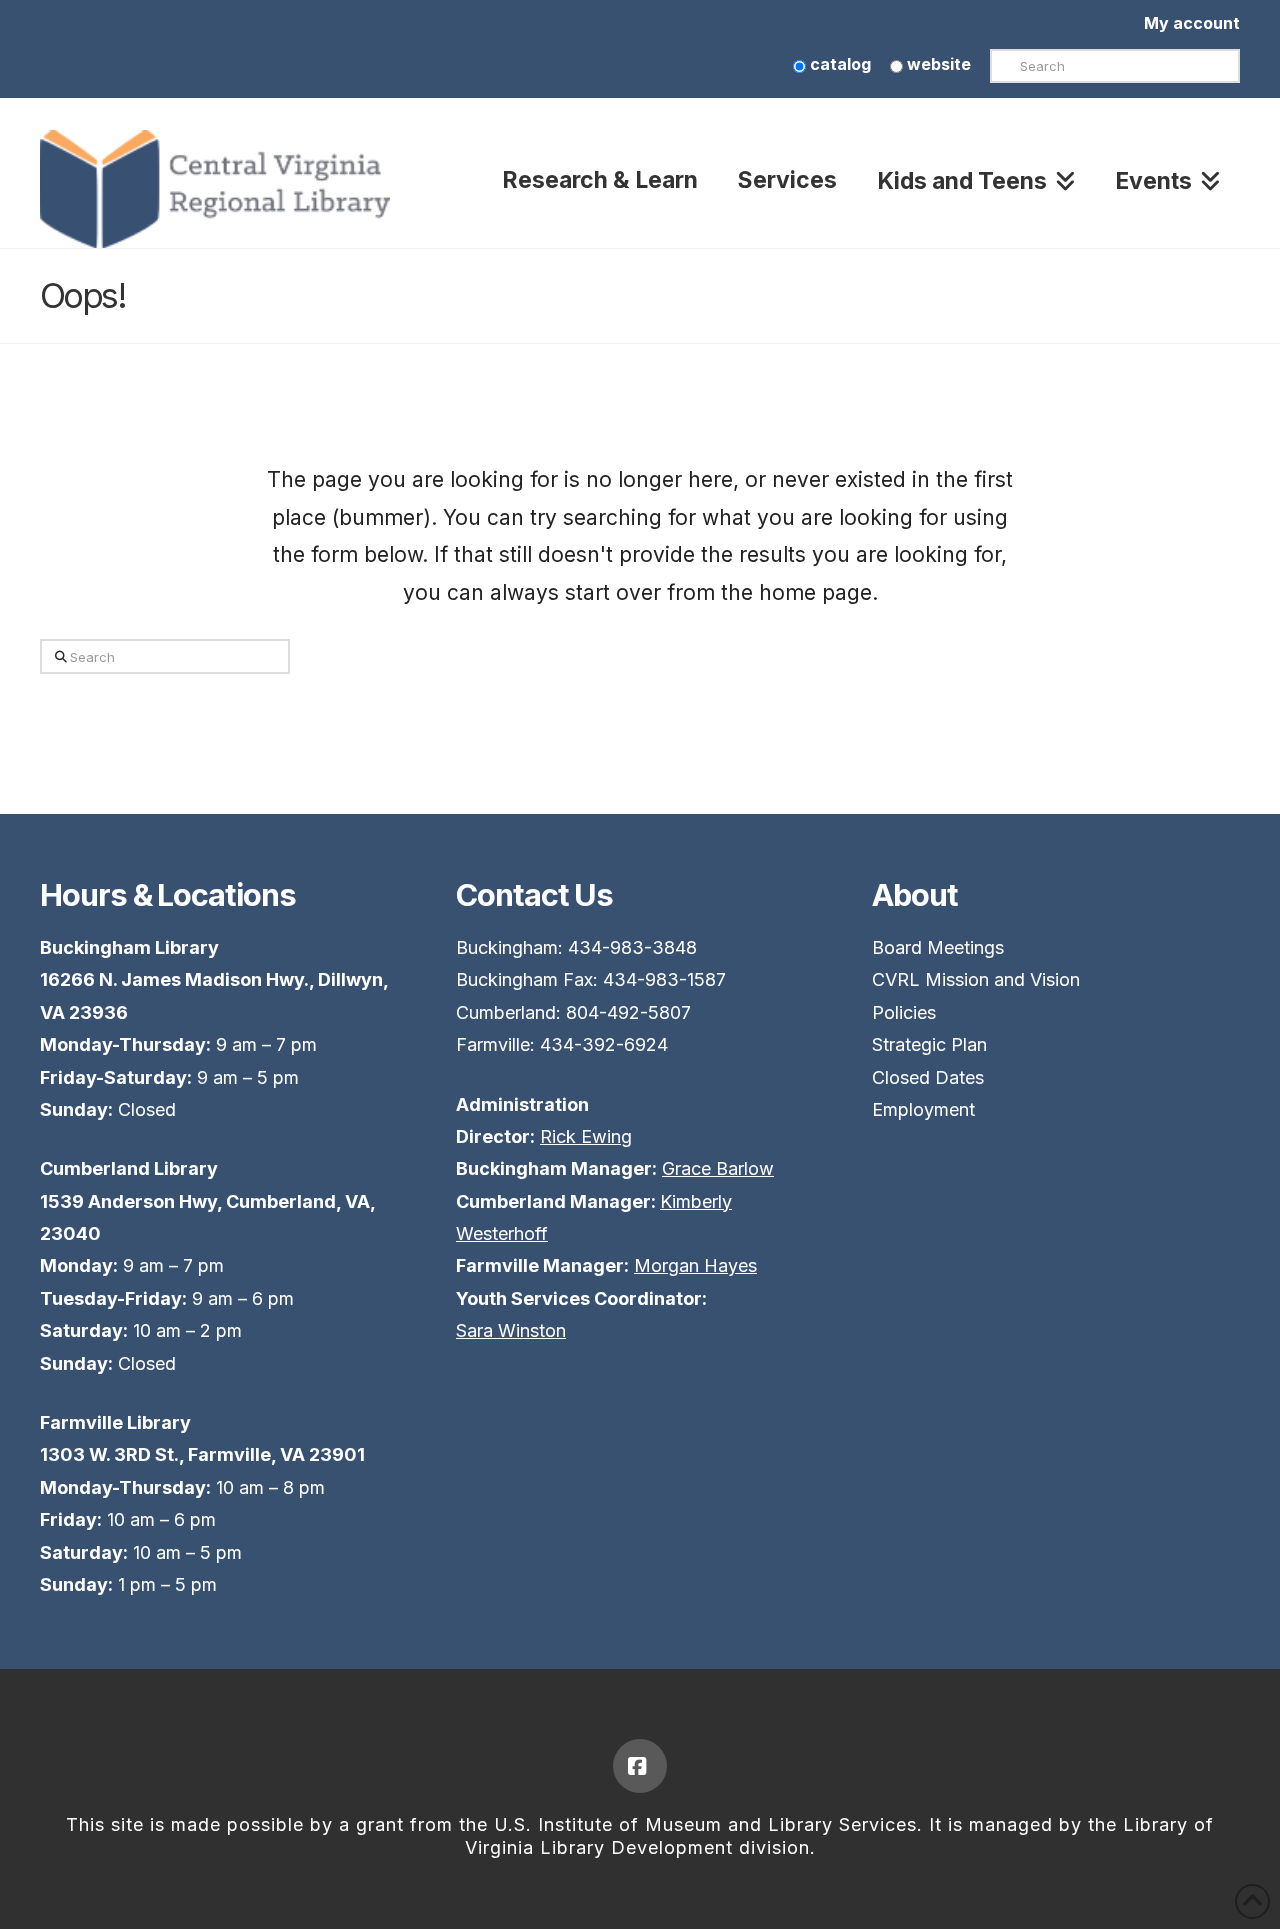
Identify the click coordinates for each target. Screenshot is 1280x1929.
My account (1192, 23)
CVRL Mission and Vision (976, 979)
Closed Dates (928, 1077)
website (937, 64)
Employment (923, 1109)
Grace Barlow (718, 1168)
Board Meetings (938, 947)
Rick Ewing (586, 1136)
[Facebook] (640, 1766)
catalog (838, 64)
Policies (904, 1012)
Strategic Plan (929, 1044)
